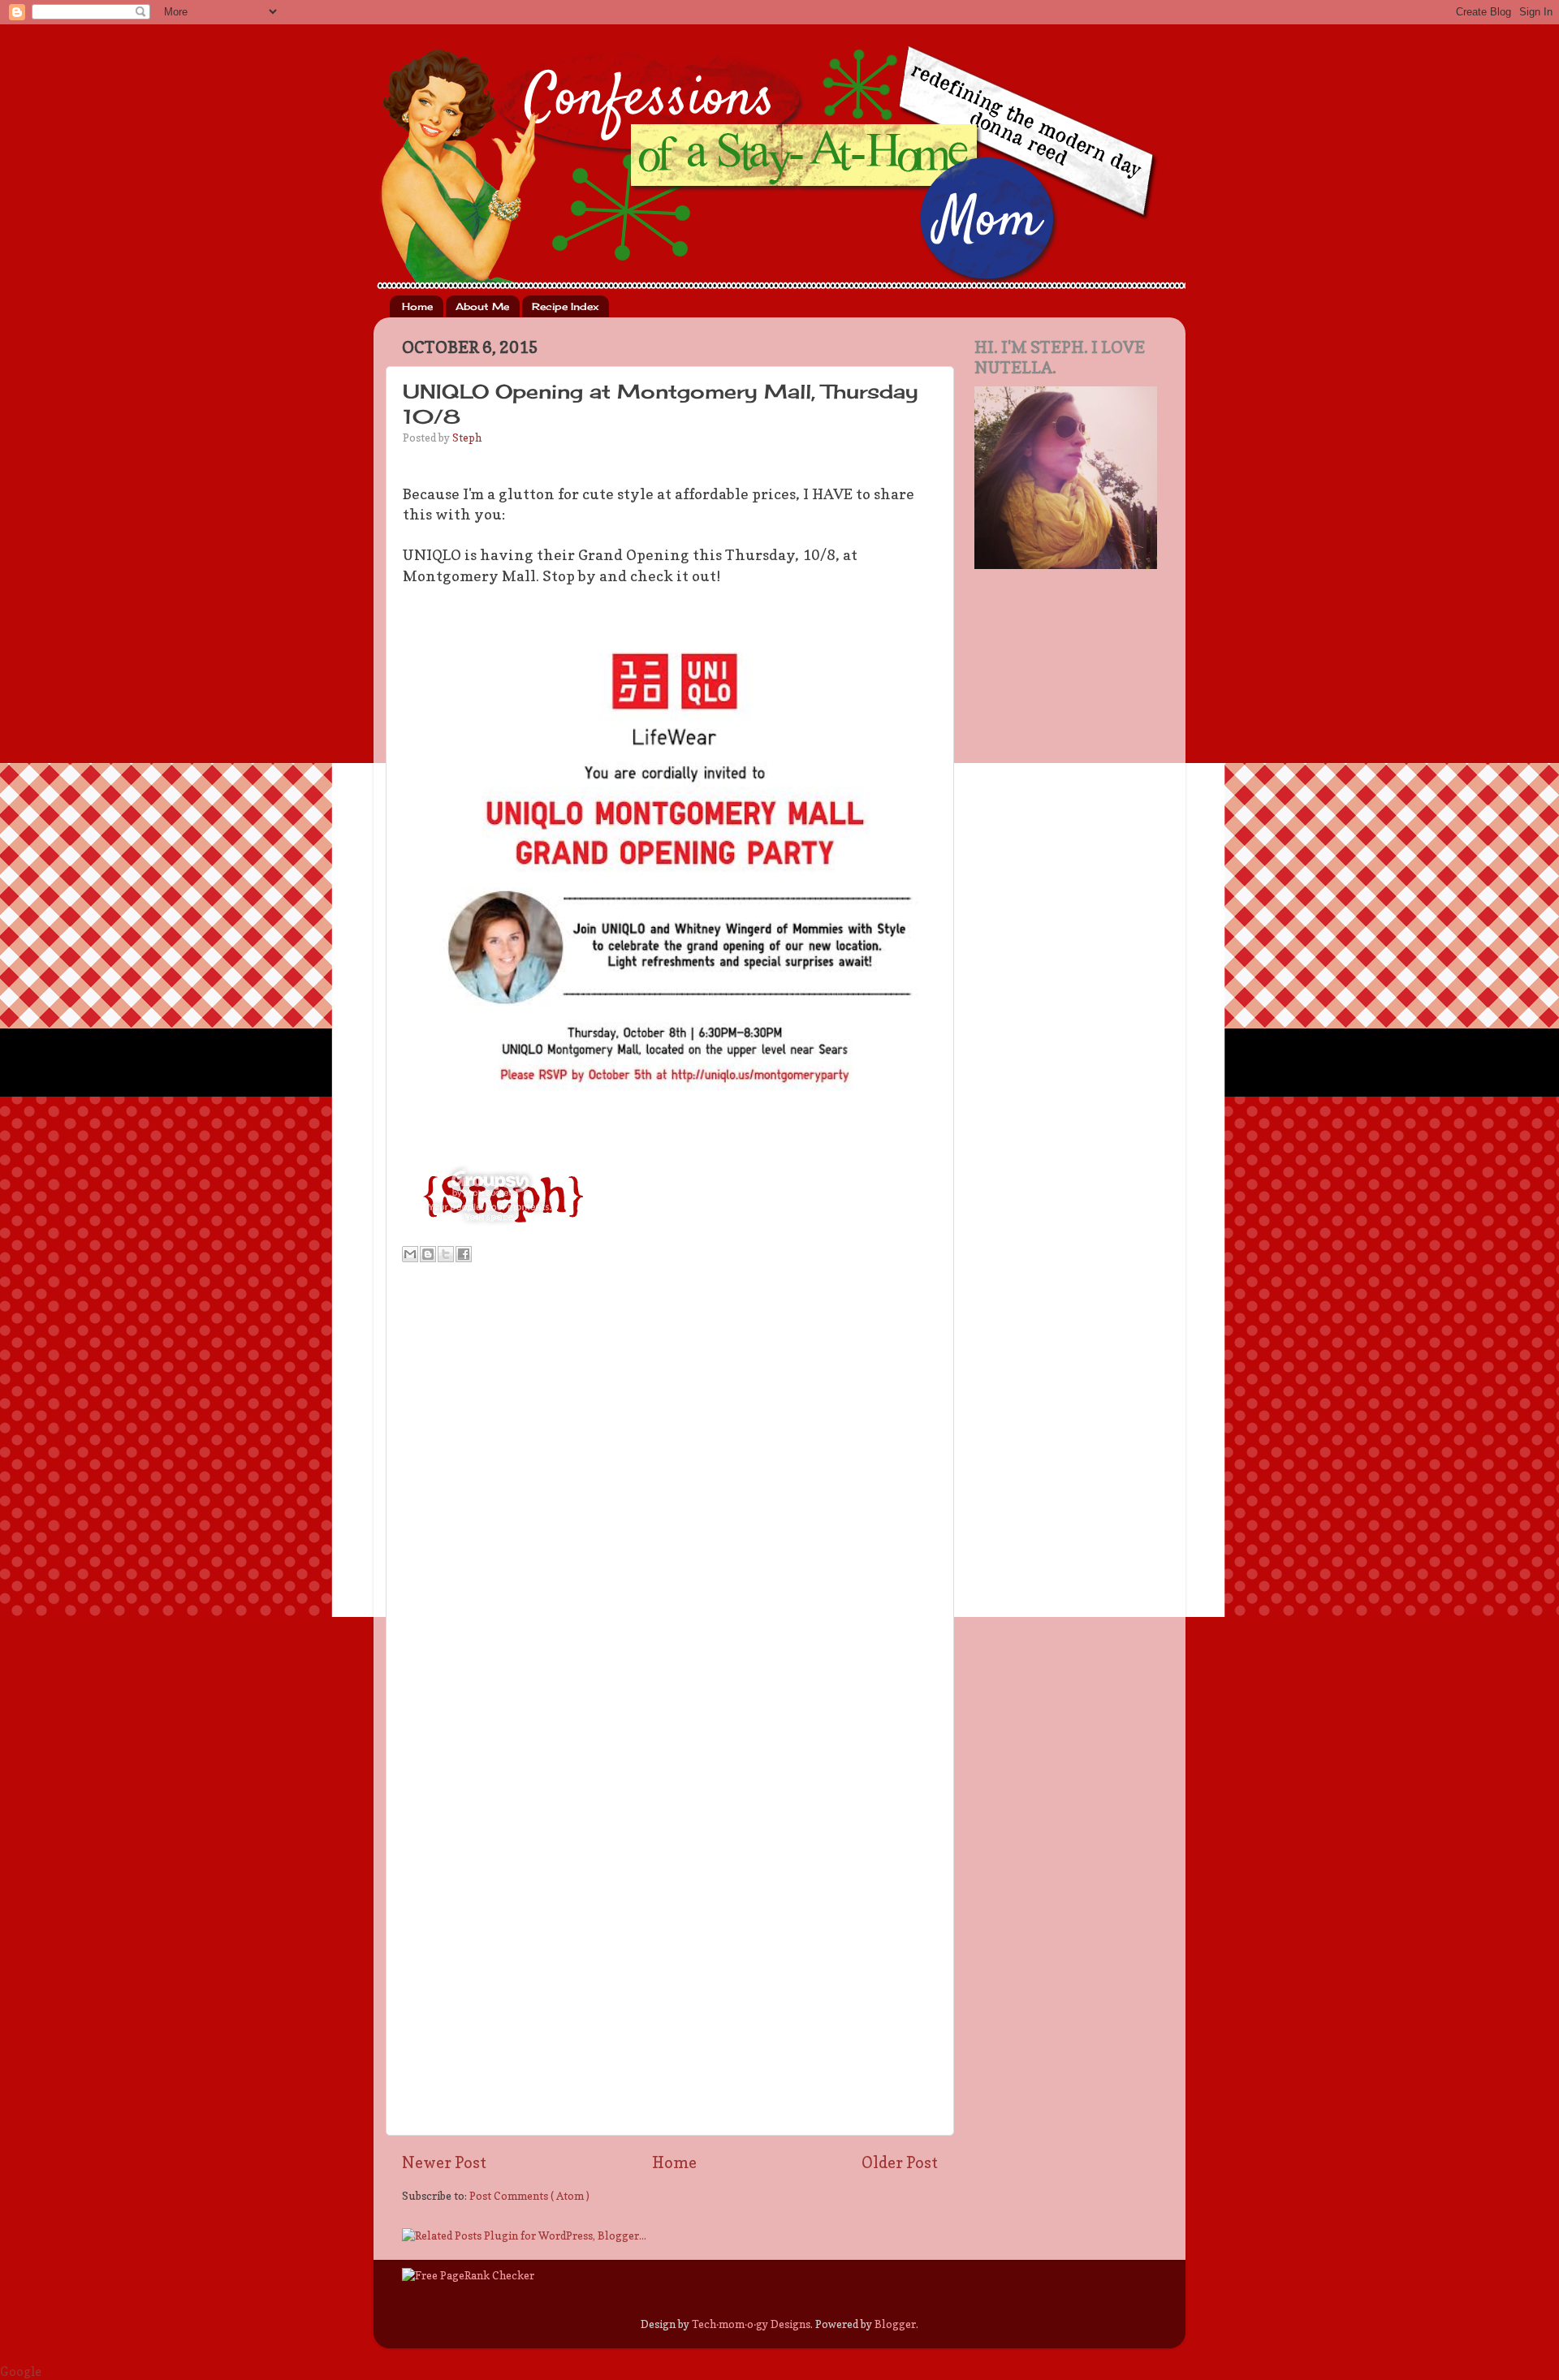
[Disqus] (670, 1496)
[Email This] (410, 1254)
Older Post (900, 2162)
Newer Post (444, 2162)
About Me (482, 306)
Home (417, 306)
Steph (467, 438)
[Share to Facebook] (464, 1254)
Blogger (895, 2324)
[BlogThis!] (428, 1254)
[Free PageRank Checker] (468, 2275)
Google (21, 2371)
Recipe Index (565, 306)
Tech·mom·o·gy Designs (751, 2324)
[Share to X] (446, 1254)
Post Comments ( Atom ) (529, 2196)
